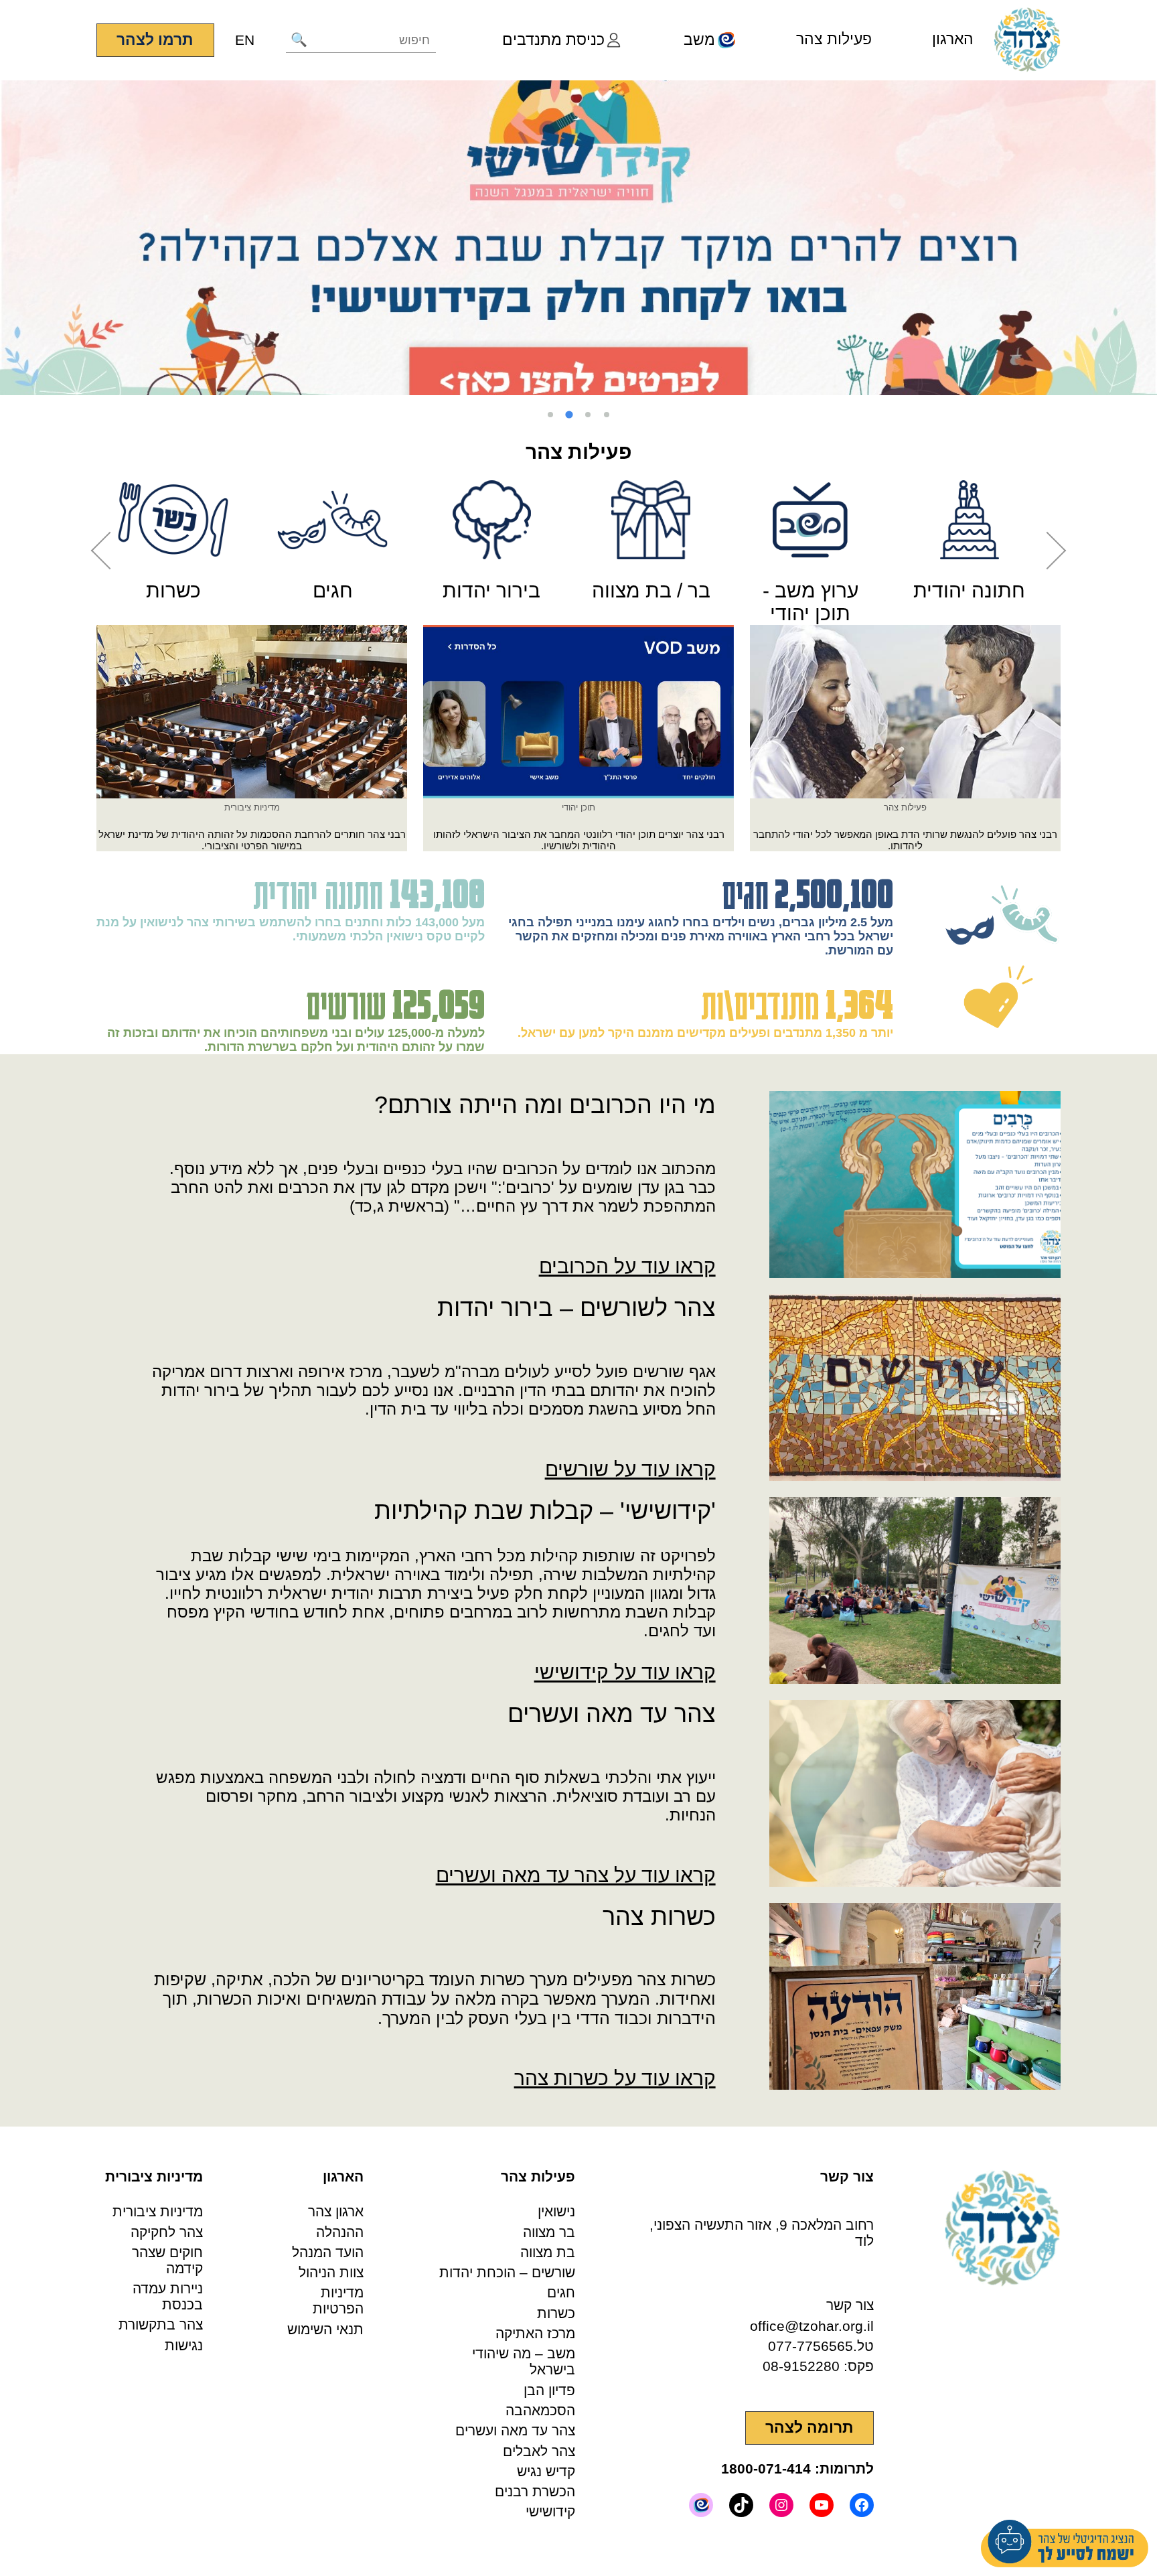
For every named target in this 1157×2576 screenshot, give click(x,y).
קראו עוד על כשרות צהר (615, 2078)
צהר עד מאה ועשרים (515, 2430)
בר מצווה (549, 2232)
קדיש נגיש (546, 2471)
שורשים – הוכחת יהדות (507, 2272)
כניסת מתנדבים (553, 40)
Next (1048, 551)
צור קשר (850, 2305)
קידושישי (550, 2511)
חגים (561, 2292)
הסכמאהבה (540, 2410)
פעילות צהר (834, 39)
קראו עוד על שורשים (630, 1469)
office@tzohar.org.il (812, 2326)
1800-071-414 (766, 2468)
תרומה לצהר (809, 2428)
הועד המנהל (328, 2252)
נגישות (184, 2345)
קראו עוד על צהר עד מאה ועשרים (576, 1875)
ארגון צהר (336, 2211)
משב (699, 40)
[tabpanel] (578, 238)
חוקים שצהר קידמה (167, 2260)
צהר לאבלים (539, 2451)
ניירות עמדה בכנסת (168, 2296)
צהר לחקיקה (167, 2232)
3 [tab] (569, 415)
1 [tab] (607, 415)
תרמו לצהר (155, 40)
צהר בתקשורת (161, 2324)
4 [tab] (550, 415)
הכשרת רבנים (535, 2491)
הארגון (953, 39)
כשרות (556, 2313)
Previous (110, 551)
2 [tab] (588, 415)
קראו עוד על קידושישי (625, 1672)
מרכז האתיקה (535, 2333)
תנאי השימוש (325, 2329)
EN (245, 40)
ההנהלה (340, 2232)
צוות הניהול (331, 2272)
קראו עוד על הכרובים (627, 1266)
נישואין (556, 2211)
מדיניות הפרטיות (338, 2300)
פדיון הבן (549, 2390)
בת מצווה (548, 2252)
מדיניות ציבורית (158, 2211)
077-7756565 (811, 2346)
